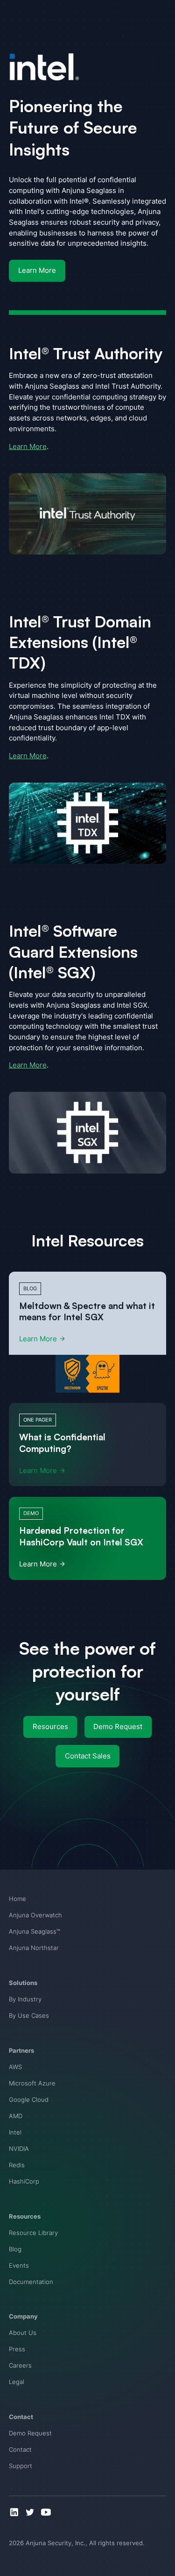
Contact (20, 2449)
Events (19, 2265)
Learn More (37, 270)
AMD (16, 2116)
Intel (15, 2132)
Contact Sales (88, 1756)
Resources (50, 1726)
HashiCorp (24, 2181)
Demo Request (118, 1726)
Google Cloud (29, 2099)
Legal (17, 2382)
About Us (23, 2333)
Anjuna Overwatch (35, 1915)
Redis (17, 2165)
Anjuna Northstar (34, 1948)
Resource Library (33, 2233)
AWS (15, 2067)
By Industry (25, 1999)
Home (17, 1899)
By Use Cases (29, 2015)
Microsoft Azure (32, 2083)
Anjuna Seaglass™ (35, 1931)
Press (17, 2349)
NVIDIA (19, 2149)
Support (21, 2466)
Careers (20, 2365)
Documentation (31, 2282)
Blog (15, 2249)
